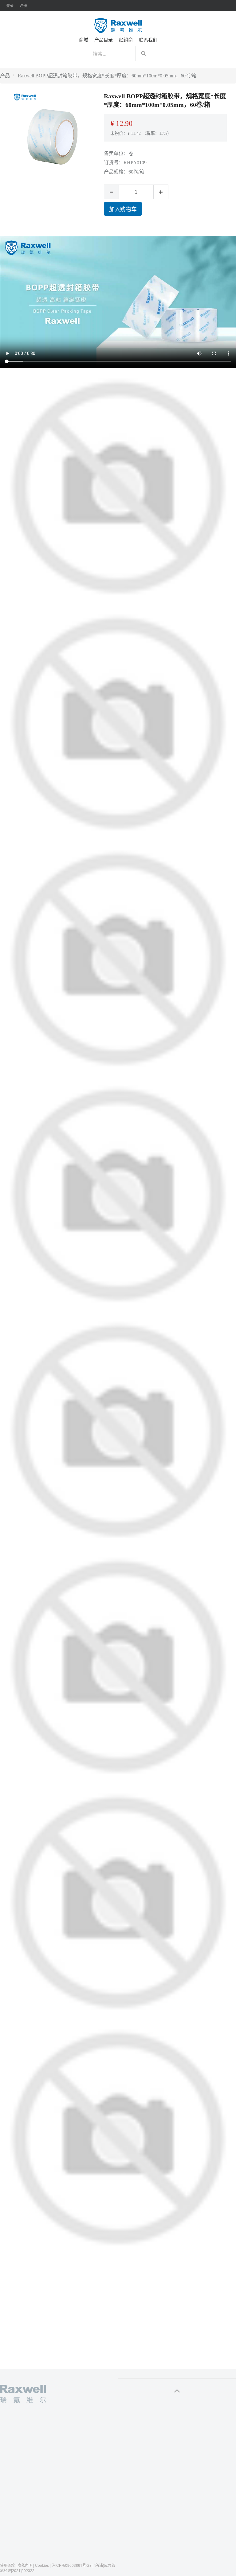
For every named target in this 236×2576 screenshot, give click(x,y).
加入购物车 (123, 209)
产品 (5, 76)
